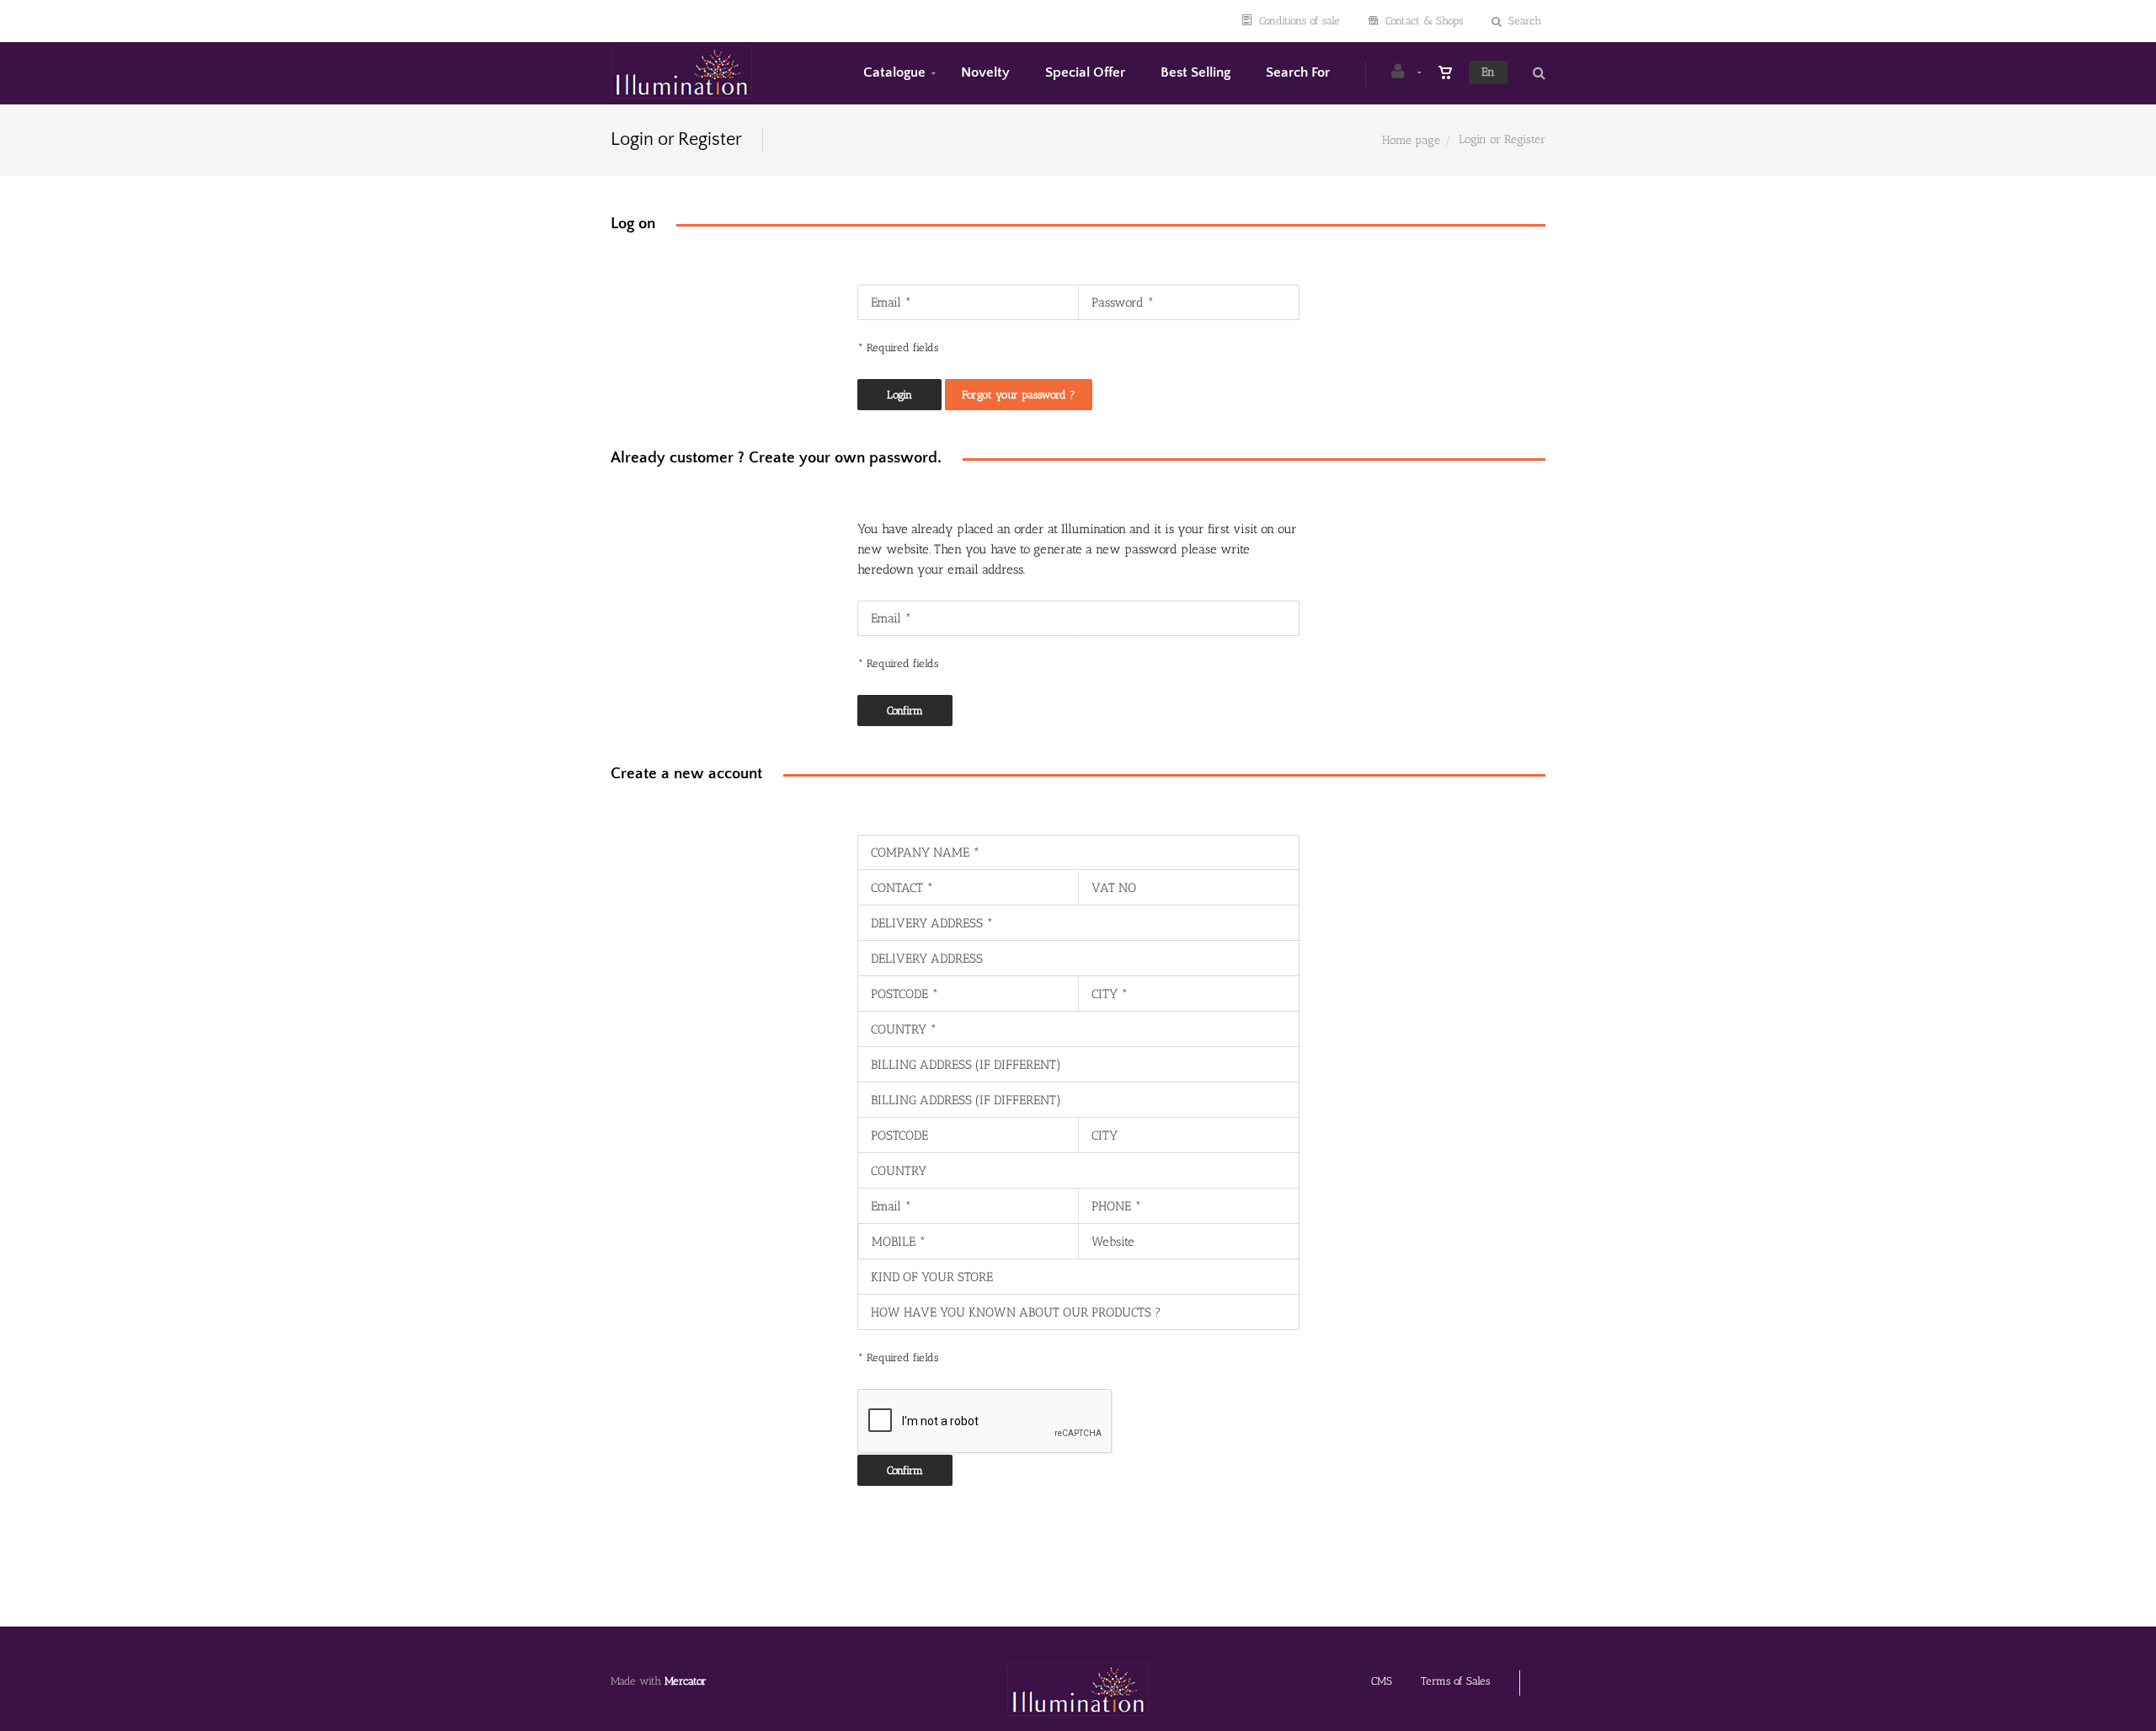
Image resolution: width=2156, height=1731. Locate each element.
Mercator (686, 1681)
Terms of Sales (1455, 1681)
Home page (1411, 140)
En (1488, 72)
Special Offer (1085, 72)
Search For (1298, 72)
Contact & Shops (1424, 21)
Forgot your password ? (1019, 395)
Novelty (985, 72)
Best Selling (1195, 72)
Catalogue (894, 72)
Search (1525, 21)
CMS (1382, 1681)
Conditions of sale (1299, 21)
